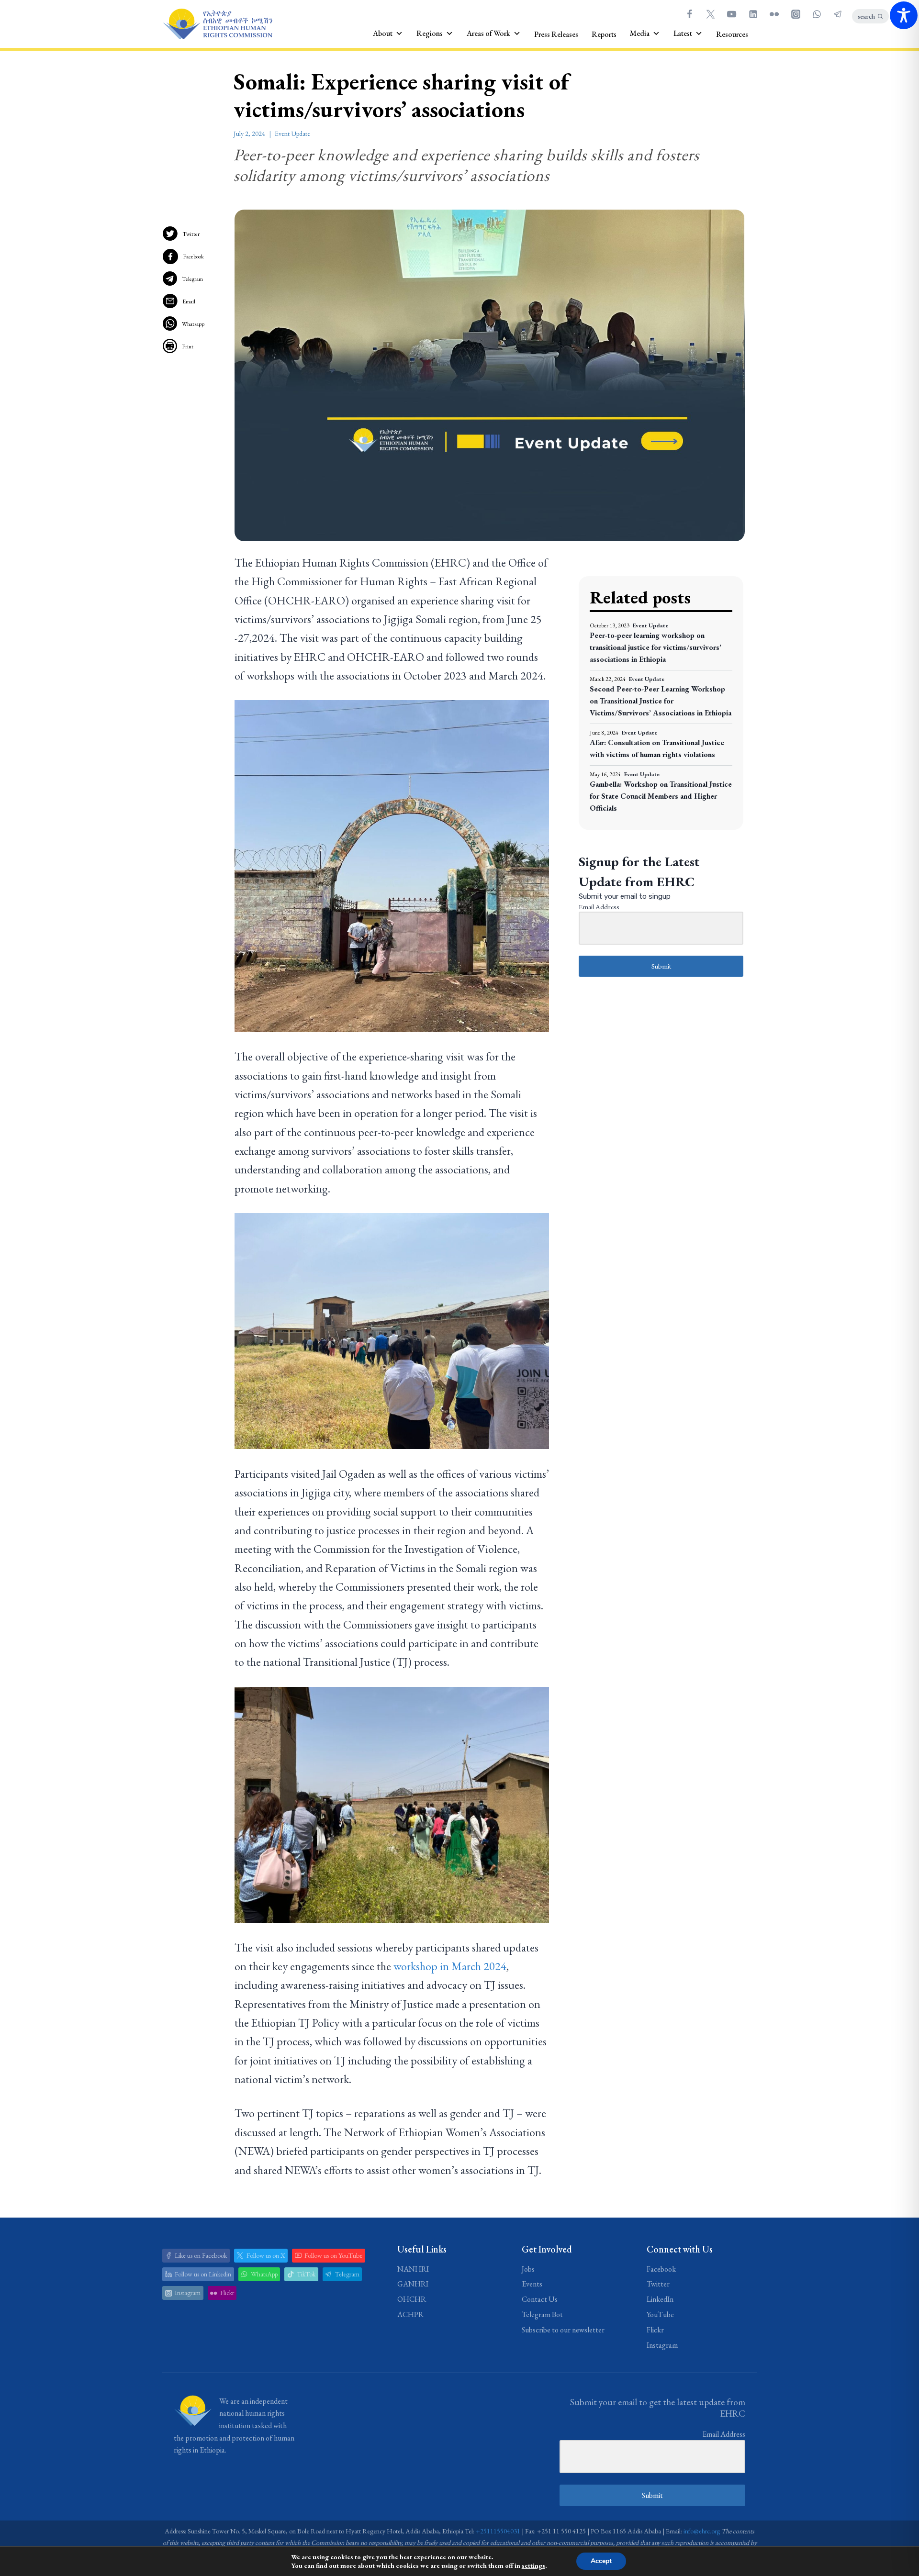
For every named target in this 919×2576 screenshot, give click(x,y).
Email (189, 301)
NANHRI (413, 2269)
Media (640, 33)
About (383, 33)
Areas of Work (488, 33)
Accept (601, 2561)
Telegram (192, 279)
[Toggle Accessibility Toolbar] (904, 15)
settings (533, 2565)
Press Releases (556, 34)
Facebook (193, 256)
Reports (604, 34)
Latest (683, 33)
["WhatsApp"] (817, 14)
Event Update (292, 134)
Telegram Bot (542, 2314)
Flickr (655, 2330)
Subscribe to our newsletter (563, 2330)
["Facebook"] (689, 14)
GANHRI (413, 2284)
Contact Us (540, 2299)
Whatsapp (193, 324)
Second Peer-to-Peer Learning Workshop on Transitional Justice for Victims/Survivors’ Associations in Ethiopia (661, 701)
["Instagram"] (796, 14)
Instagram (662, 2345)
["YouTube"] (732, 14)
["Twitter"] (710, 14)
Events (532, 2284)
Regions (430, 33)
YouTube (660, 2314)
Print (188, 346)
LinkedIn (660, 2299)
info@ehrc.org (702, 2531)
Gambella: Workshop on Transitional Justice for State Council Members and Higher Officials (661, 796)
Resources (732, 34)
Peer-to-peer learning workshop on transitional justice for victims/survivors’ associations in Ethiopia (656, 647)
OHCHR (412, 2299)
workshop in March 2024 (450, 1966)
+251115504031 (498, 2531)
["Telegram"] (838, 14)
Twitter (191, 234)
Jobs (528, 2269)
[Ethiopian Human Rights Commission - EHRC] (217, 24)
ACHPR (410, 2314)
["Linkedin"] (753, 14)
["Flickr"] (774, 14)
